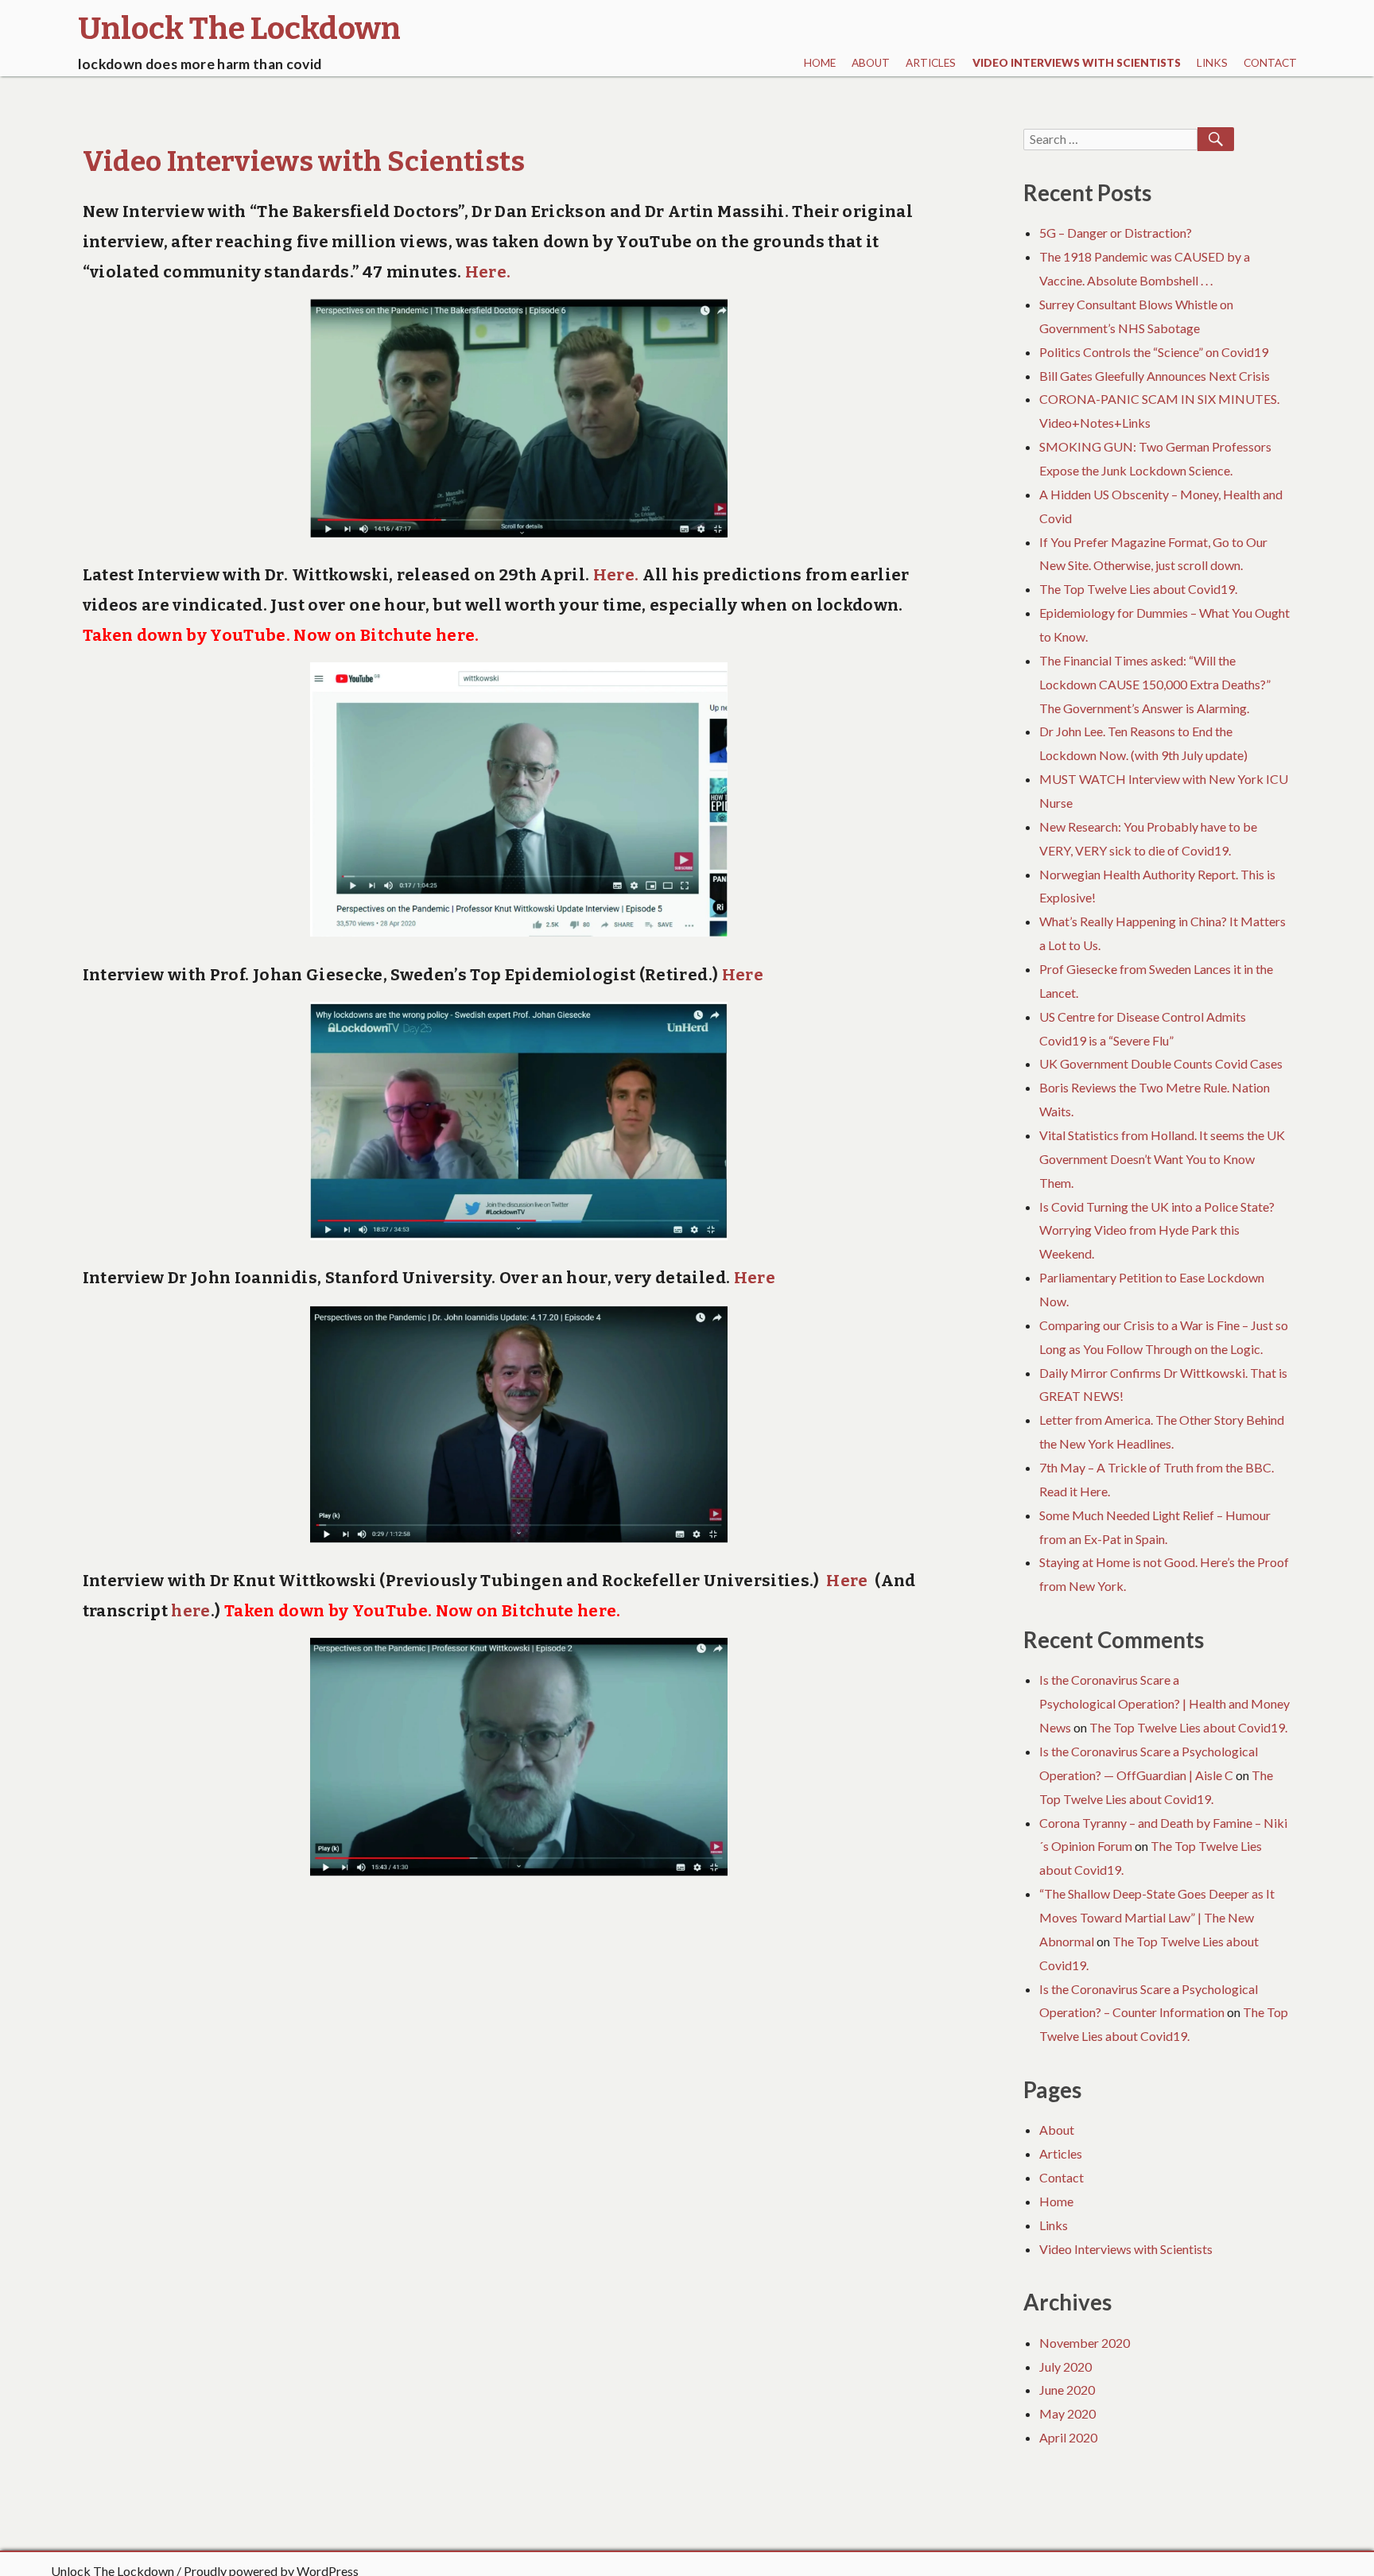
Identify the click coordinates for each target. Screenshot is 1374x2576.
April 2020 (1068, 2437)
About (871, 63)
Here (743, 975)
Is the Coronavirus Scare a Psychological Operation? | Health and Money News (1164, 1703)
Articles (931, 63)
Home (820, 63)
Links (1212, 63)
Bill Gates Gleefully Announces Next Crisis (1155, 376)
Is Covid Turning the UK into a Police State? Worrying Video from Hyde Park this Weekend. (1157, 1230)
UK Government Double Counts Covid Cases (1161, 1063)
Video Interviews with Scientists (1077, 63)
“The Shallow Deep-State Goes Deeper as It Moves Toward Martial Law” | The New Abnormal (1157, 1917)
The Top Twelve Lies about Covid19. (1138, 589)
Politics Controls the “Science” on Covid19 (1154, 352)
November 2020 (1085, 2343)
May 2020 (1067, 2413)
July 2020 (1065, 2367)
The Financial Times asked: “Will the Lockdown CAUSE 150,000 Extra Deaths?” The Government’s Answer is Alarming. (1155, 684)
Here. (486, 272)
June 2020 (1067, 2390)
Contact (1270, 63)
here (455, 635)
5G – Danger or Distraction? (1116, 233)
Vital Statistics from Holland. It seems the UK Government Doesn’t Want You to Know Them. (1162, 1159)
